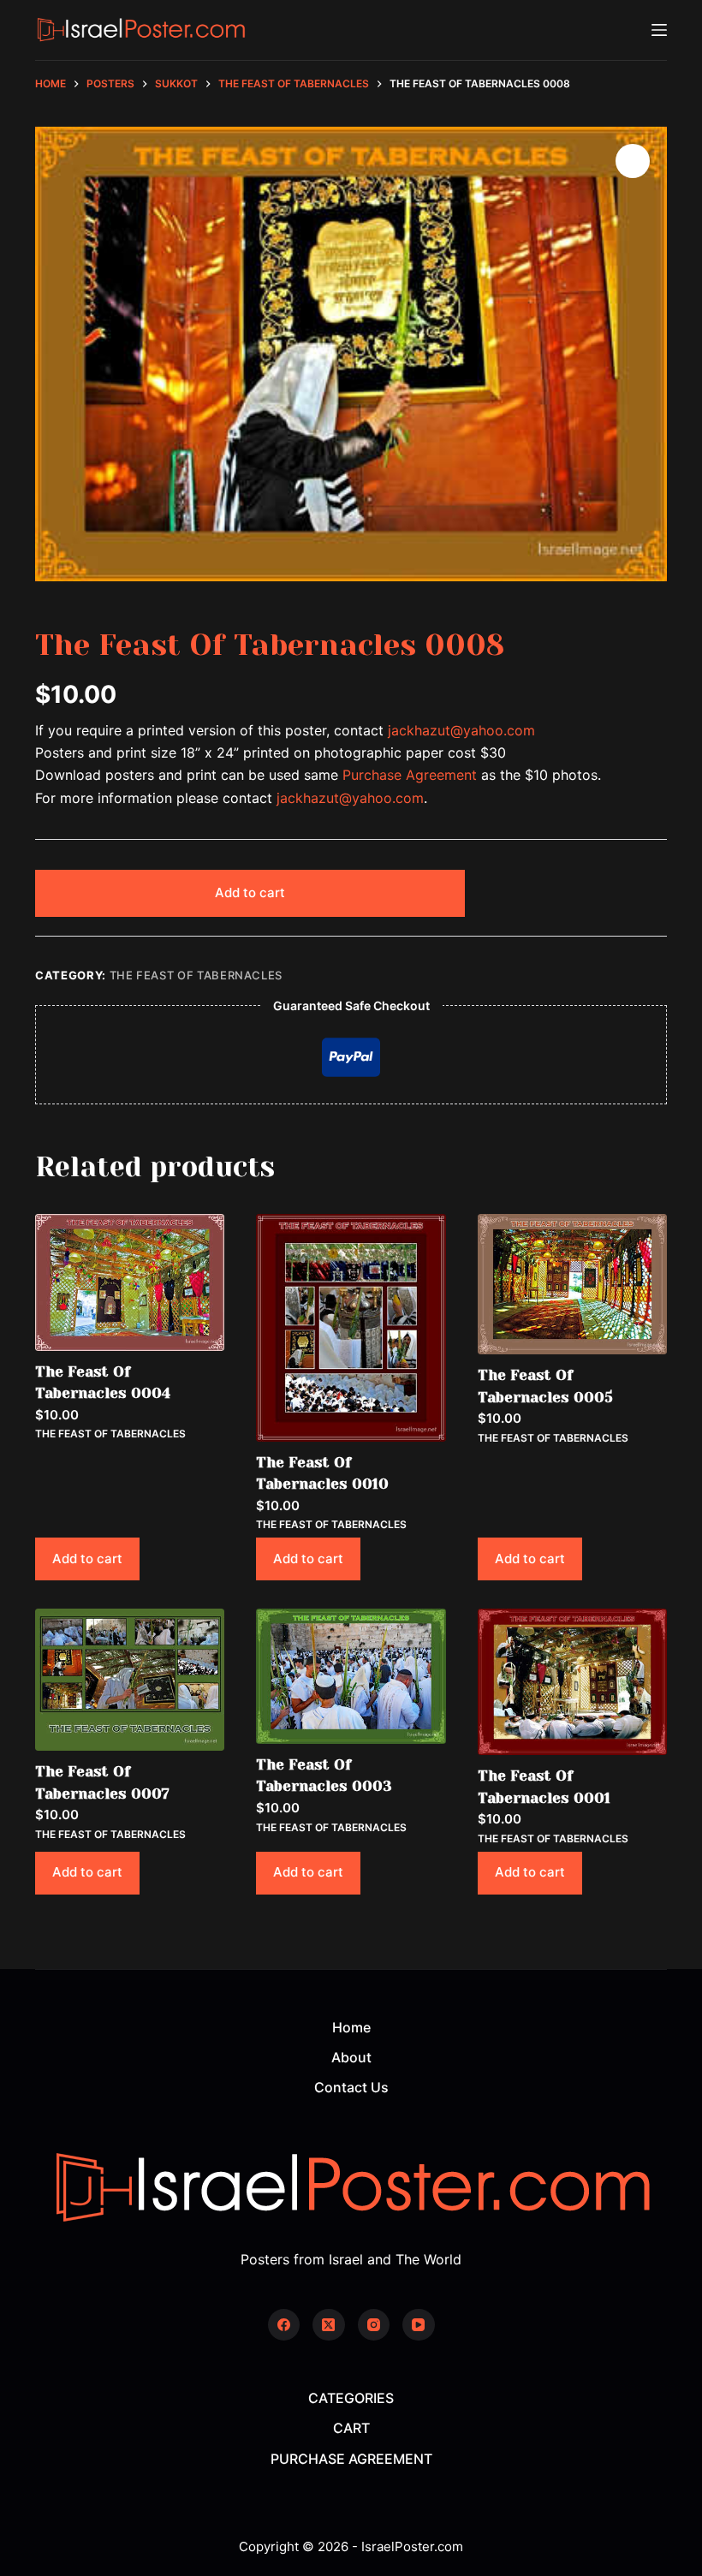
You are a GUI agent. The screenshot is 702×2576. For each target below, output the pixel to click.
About (351, 2057)
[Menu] (659, 30)
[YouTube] (419, 2325)
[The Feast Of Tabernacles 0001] (572, 1682)
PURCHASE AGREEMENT (351, 2459)
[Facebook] (284, 2325)
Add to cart (250, 892)
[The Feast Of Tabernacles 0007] (130, 1680)
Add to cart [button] (87, 1559)
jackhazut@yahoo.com (461, 730)
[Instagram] (374, 2325)
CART (351, 2428)
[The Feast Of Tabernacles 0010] (351, 1328)
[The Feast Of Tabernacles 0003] (351, 1676)
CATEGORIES (351, 2398)
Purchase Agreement (410, 775)
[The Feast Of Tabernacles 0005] (572, 1284)
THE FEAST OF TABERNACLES (196, 975)
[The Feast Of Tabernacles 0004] (130, 1282)
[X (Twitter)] (329, 2325)
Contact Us (351, 2087)
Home (351, 2027)
